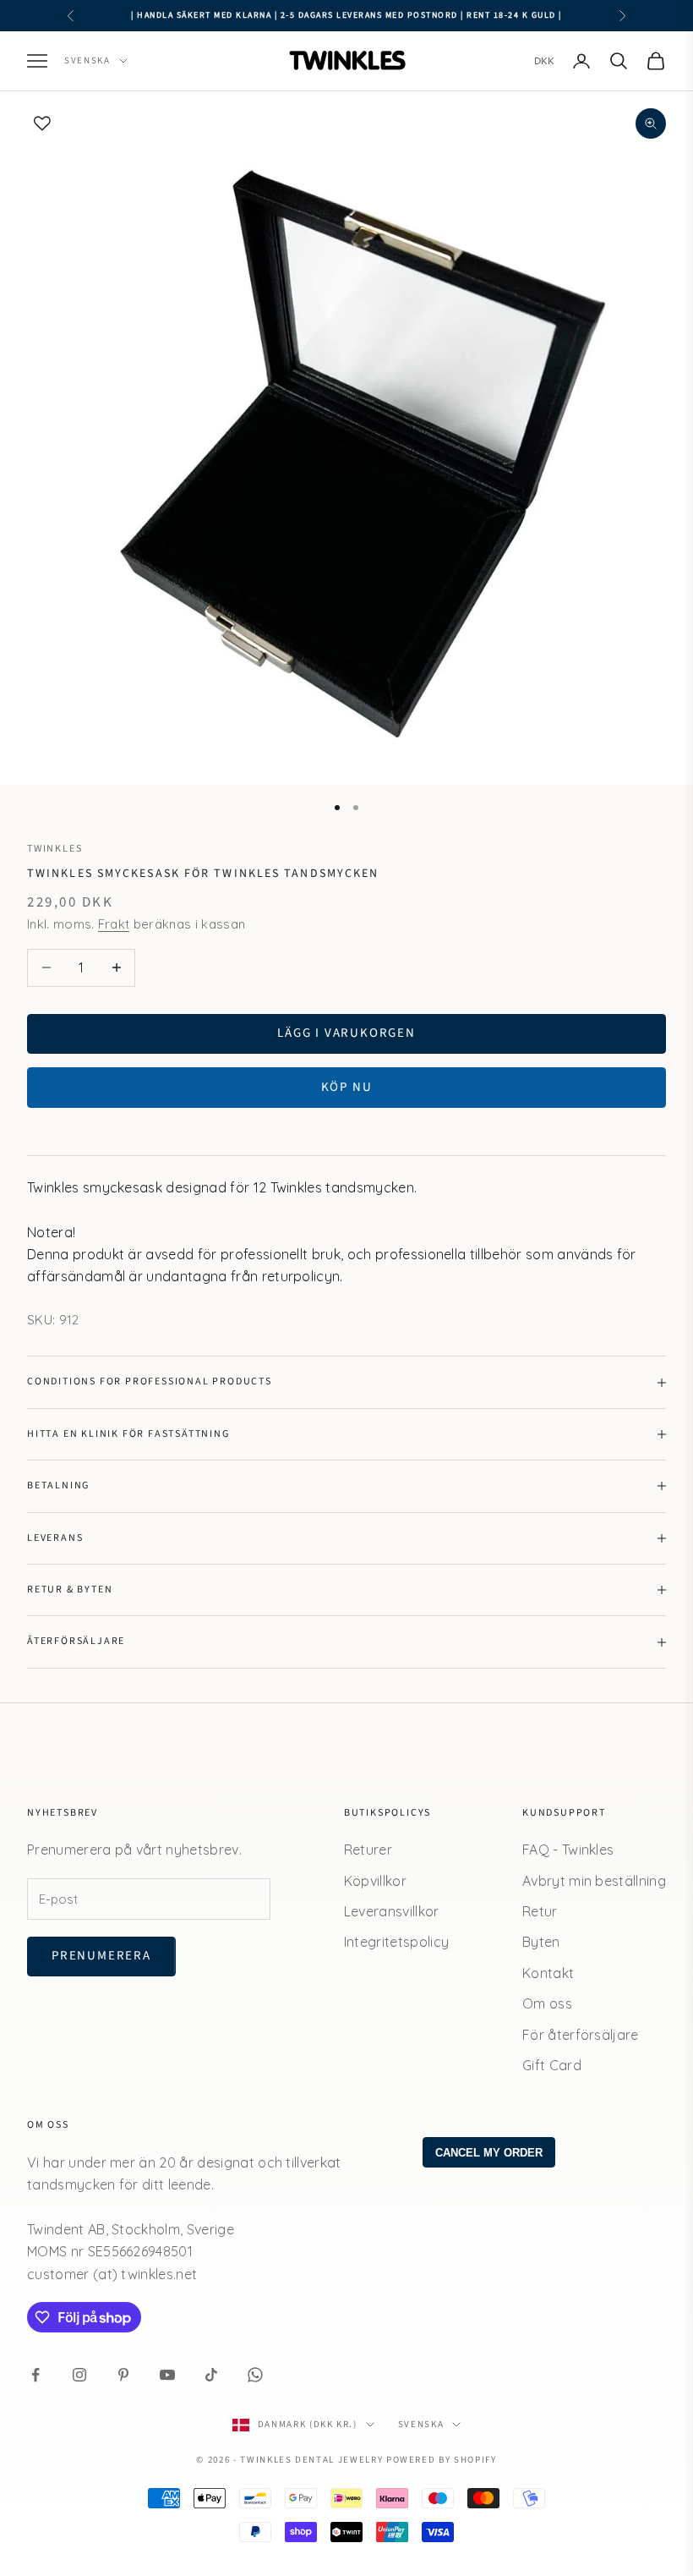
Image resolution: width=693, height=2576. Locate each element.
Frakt (114, 924)
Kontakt (548, 1973)
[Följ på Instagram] (79, 2375)
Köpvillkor (375, 1881)
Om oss (547, 2003)
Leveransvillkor (392, 1911)
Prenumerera (101, 1956)
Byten (541, 1942)
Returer (368, 1850)
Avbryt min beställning (594, 1881)
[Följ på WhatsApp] (255, 2375)
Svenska (87, 60)
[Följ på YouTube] (167, 2375)
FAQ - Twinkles (568, 1850)
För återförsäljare (581, 2035)
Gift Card (552, 2065)
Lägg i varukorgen (346, 1033)
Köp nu (347, 1087)
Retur (540, 1911)
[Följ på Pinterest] (123, 2375)
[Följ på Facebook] (35, 2375)
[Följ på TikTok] (211, 2375)
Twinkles (55, 849)
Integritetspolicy (396, 1942)
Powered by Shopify (442, 2460)
